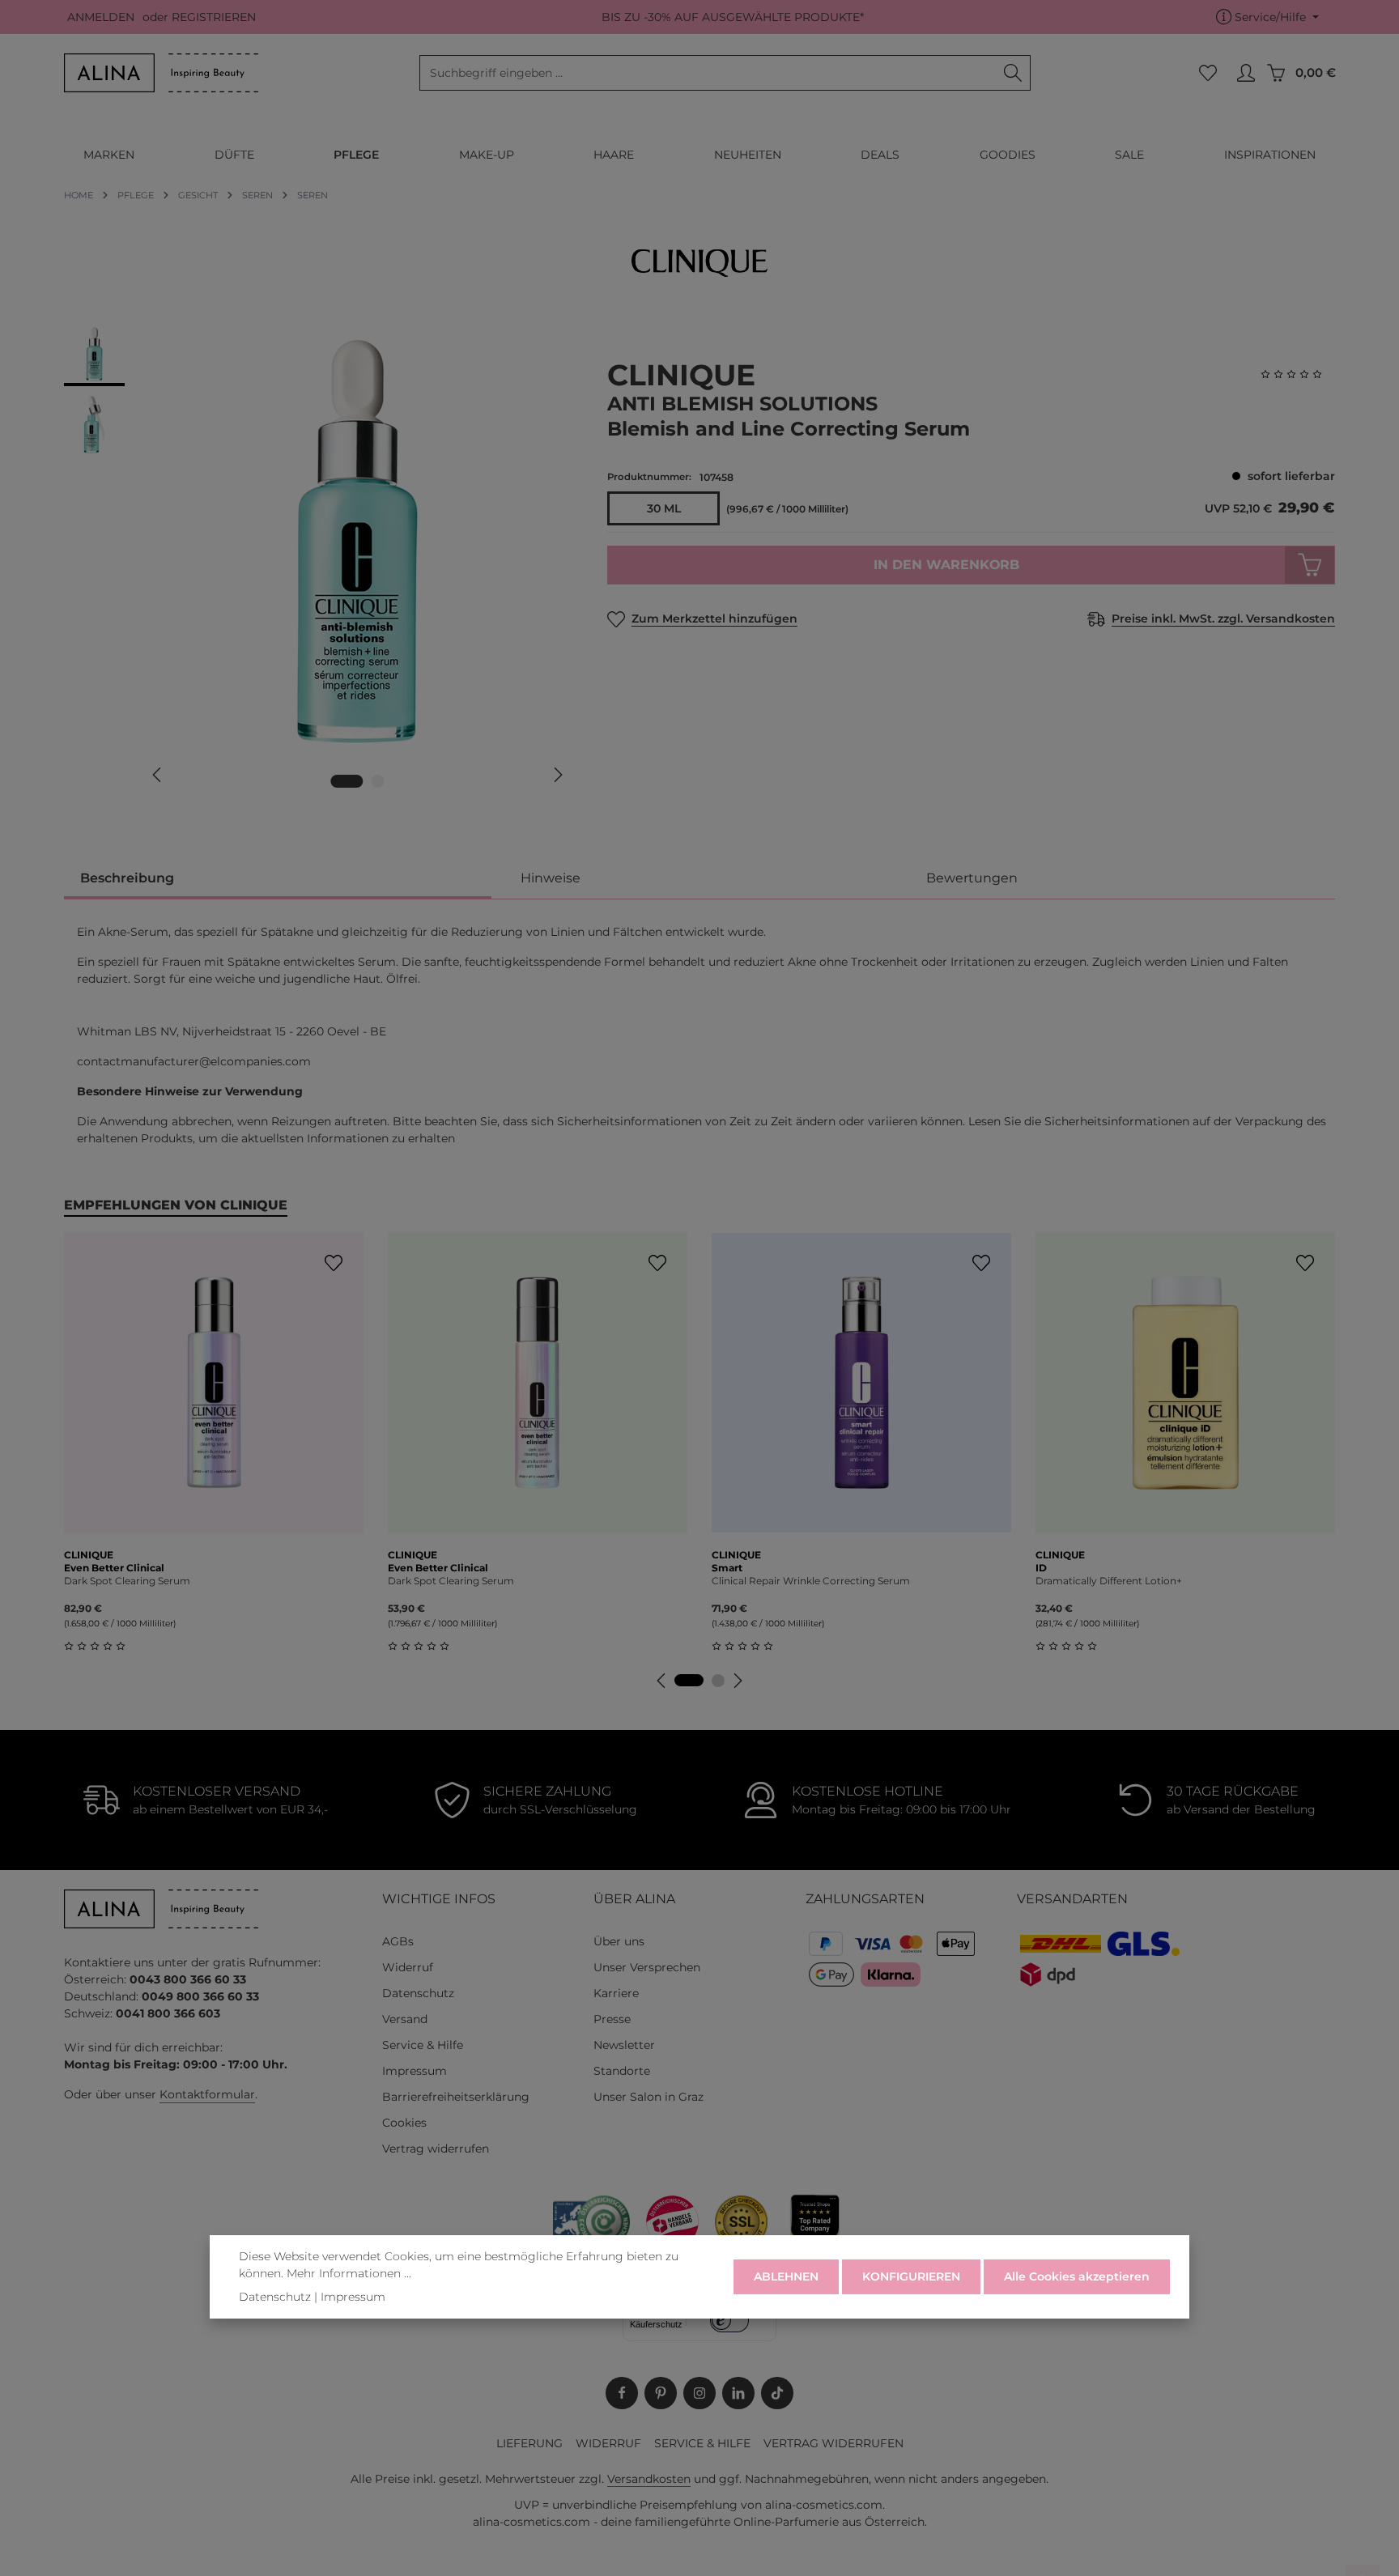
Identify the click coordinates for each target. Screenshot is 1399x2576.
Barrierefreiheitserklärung (456, 2097)
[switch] (730, 2320)
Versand (405, 2019)
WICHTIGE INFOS (439, 1899)
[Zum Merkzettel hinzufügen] (333, 1263)
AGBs (398, 1941)
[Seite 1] (689, 1680)
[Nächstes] (557, 775)
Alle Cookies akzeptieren (1077, 2276)
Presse (612, 2019)
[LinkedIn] (738, 2393)
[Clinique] (699, 263)
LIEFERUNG (529, 2443)
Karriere (616, 1993)
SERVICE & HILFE (702, 2443)
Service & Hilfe (423, 2045)
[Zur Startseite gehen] (161, 73)
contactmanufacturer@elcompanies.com (194, 1061)
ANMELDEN (101, 17)
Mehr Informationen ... (349, 2273)
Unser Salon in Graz (648, 2097)
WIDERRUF (608, 2443)
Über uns (619, 1941)
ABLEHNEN (786, 2276)
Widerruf (408, 1967)
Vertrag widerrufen (436, 2149)
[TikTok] (777, 2393)
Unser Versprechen (647, 1967)
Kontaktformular (207, 2094)
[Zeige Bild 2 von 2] (378, 781)
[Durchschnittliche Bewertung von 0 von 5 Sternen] (1298, 374)
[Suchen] (1013, 73)
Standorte (622, 2071)
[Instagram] (699, 2393)
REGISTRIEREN (214, 17)
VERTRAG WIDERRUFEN (833, 2443)
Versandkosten (649, 2479)
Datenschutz (418, 1993)
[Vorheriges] (158, 775)
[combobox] (708, 73)
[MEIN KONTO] (1246, 73)
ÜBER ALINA (634, 1899)
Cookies (404, 2123)
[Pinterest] (661, 2393)
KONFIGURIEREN (911, 2276)
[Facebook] (622, 2393)
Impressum (415, 2071)
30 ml (664, 508)
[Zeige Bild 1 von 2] (347, 781)
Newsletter (624, 2045)
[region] (319, 565)
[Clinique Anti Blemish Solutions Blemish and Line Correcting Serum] (357, 542)
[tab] (278, 880)
